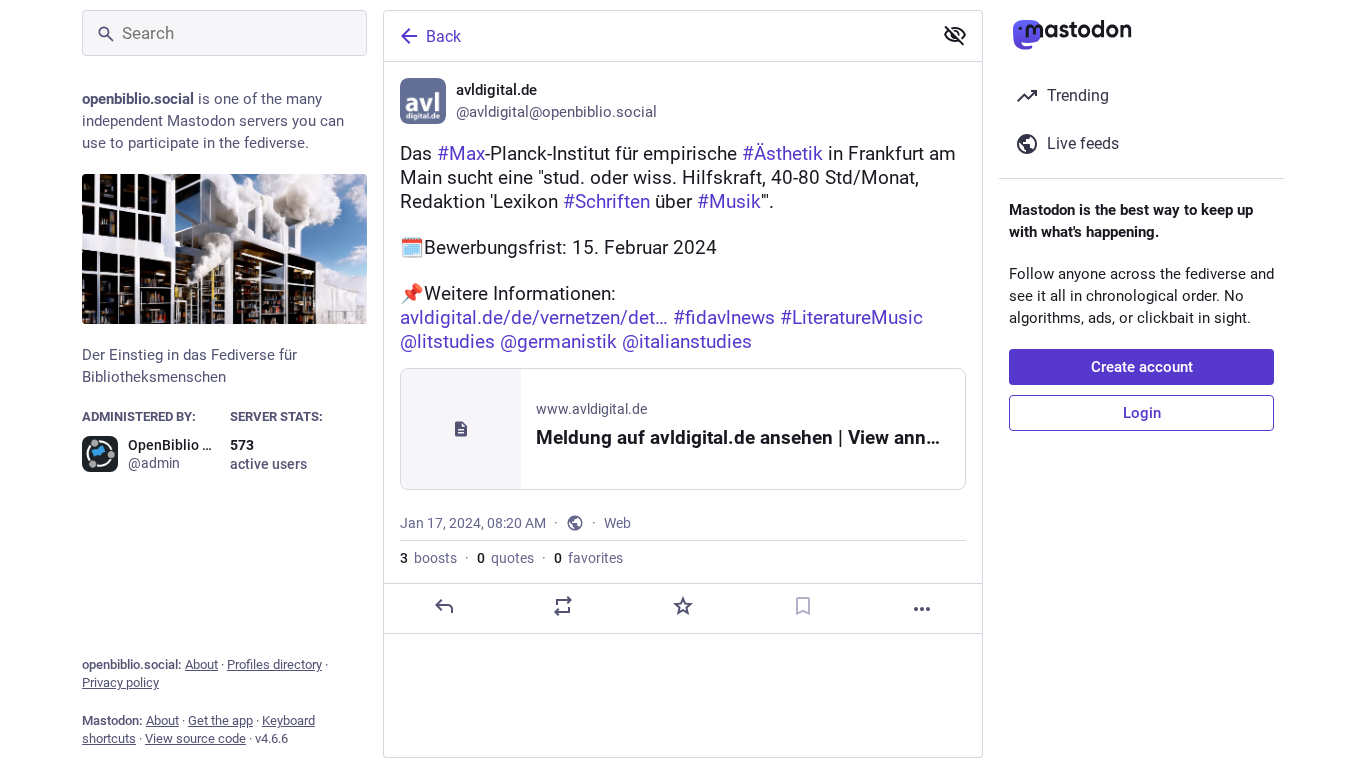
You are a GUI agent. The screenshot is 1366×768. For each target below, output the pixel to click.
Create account (1142, 367)
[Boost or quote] (563, 606)
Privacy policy (120, 682)
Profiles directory (274, 664)
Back (443, 36)
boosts (428, 558)
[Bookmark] (803, 606)
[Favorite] (683, 606)
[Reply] (444, 606)
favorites (588, 558)
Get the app (220, 720)
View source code (195, 738)
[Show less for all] (955, 35)
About (201, 664)
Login (1142, 413)
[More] (922, 609)
